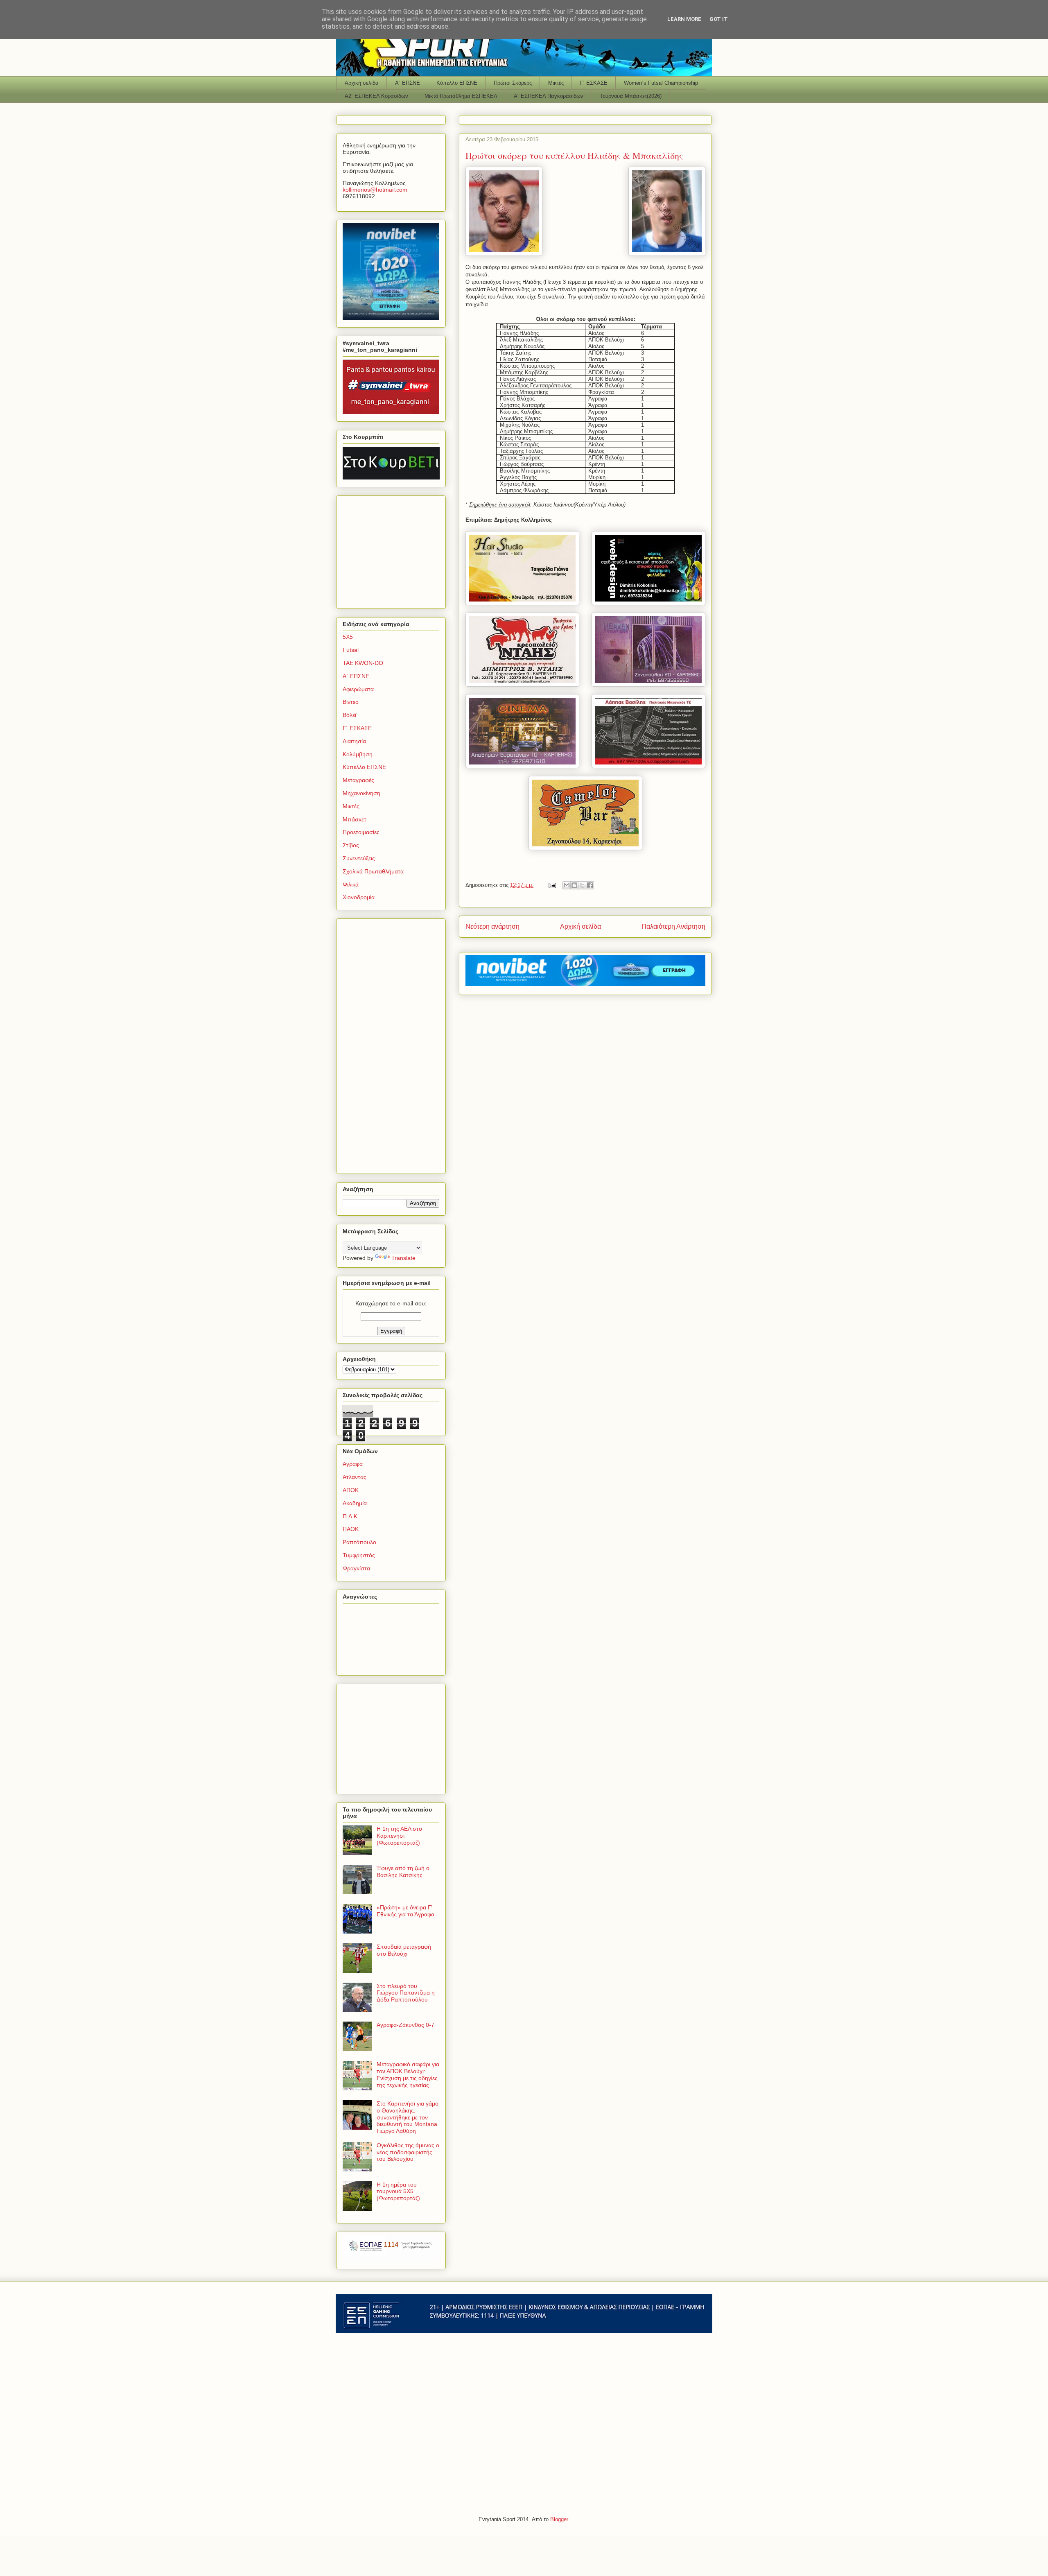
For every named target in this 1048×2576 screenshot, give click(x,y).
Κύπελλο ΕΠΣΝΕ (457, 83)
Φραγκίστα (356, 1568)
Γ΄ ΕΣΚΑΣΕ (594, 83)
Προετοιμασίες (361, 832)
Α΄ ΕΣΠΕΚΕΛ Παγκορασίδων (549, 96)
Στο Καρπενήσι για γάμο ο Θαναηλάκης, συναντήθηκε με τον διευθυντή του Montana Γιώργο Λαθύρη (408, 2117)
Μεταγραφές (358, 780)
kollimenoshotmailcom (375, 190)
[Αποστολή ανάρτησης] (552, 885)
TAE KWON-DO (363, 663)
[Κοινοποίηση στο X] (582, 885)
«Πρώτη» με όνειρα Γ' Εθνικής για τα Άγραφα (405, 1911)
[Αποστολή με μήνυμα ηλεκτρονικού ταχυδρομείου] (567, 885)
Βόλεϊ (349, 715)
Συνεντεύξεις (359, 858)
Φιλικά (351, 884)
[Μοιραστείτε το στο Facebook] (590, 885)
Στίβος (351, 845)
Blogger (559, 2519)
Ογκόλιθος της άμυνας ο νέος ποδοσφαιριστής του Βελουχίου (408, 2152)
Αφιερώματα (358, 689)
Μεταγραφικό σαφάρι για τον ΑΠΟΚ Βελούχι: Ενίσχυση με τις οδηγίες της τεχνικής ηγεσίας (408, 2074)
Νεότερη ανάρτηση (492, 926)
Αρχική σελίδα (362, 83)
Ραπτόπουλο (359, 1542)
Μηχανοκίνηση (361, 793)
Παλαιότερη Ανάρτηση (673, 926)
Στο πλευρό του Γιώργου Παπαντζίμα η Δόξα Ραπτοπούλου (406, 1993)
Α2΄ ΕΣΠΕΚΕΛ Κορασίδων (376, 96)
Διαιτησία (354, 741)
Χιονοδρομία (359, 897)
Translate (403, 1258)
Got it (719, 19)
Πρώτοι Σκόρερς (513, 83)
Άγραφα (353, 1464)
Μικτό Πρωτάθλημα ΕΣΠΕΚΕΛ (461, 96)
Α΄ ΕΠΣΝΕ (408, 83)
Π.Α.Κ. (351, 1516)
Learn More (684, 19)
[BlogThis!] (574, 885)
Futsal (351, 650)
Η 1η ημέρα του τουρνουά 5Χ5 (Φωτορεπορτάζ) (398, 2192)
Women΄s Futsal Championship (661, 83)
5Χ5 (348, 637)
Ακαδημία (355, 1503)
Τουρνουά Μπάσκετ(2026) (631, 96)
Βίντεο (351, 702)
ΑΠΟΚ (351, 1490)
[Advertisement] (394, 550)
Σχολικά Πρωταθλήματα (373, 871)
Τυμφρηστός (359, 1555)
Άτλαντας (355, 1477)
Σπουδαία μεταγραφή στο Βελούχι (404, 1950)
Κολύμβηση (358, 754)
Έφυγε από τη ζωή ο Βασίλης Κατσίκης (403, 1872)
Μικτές (556, 83)
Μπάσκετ (355, 819)
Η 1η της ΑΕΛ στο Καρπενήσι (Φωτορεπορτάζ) (399, 1836)
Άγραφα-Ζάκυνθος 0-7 (405, 2025)
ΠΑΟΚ (351, 1529)
